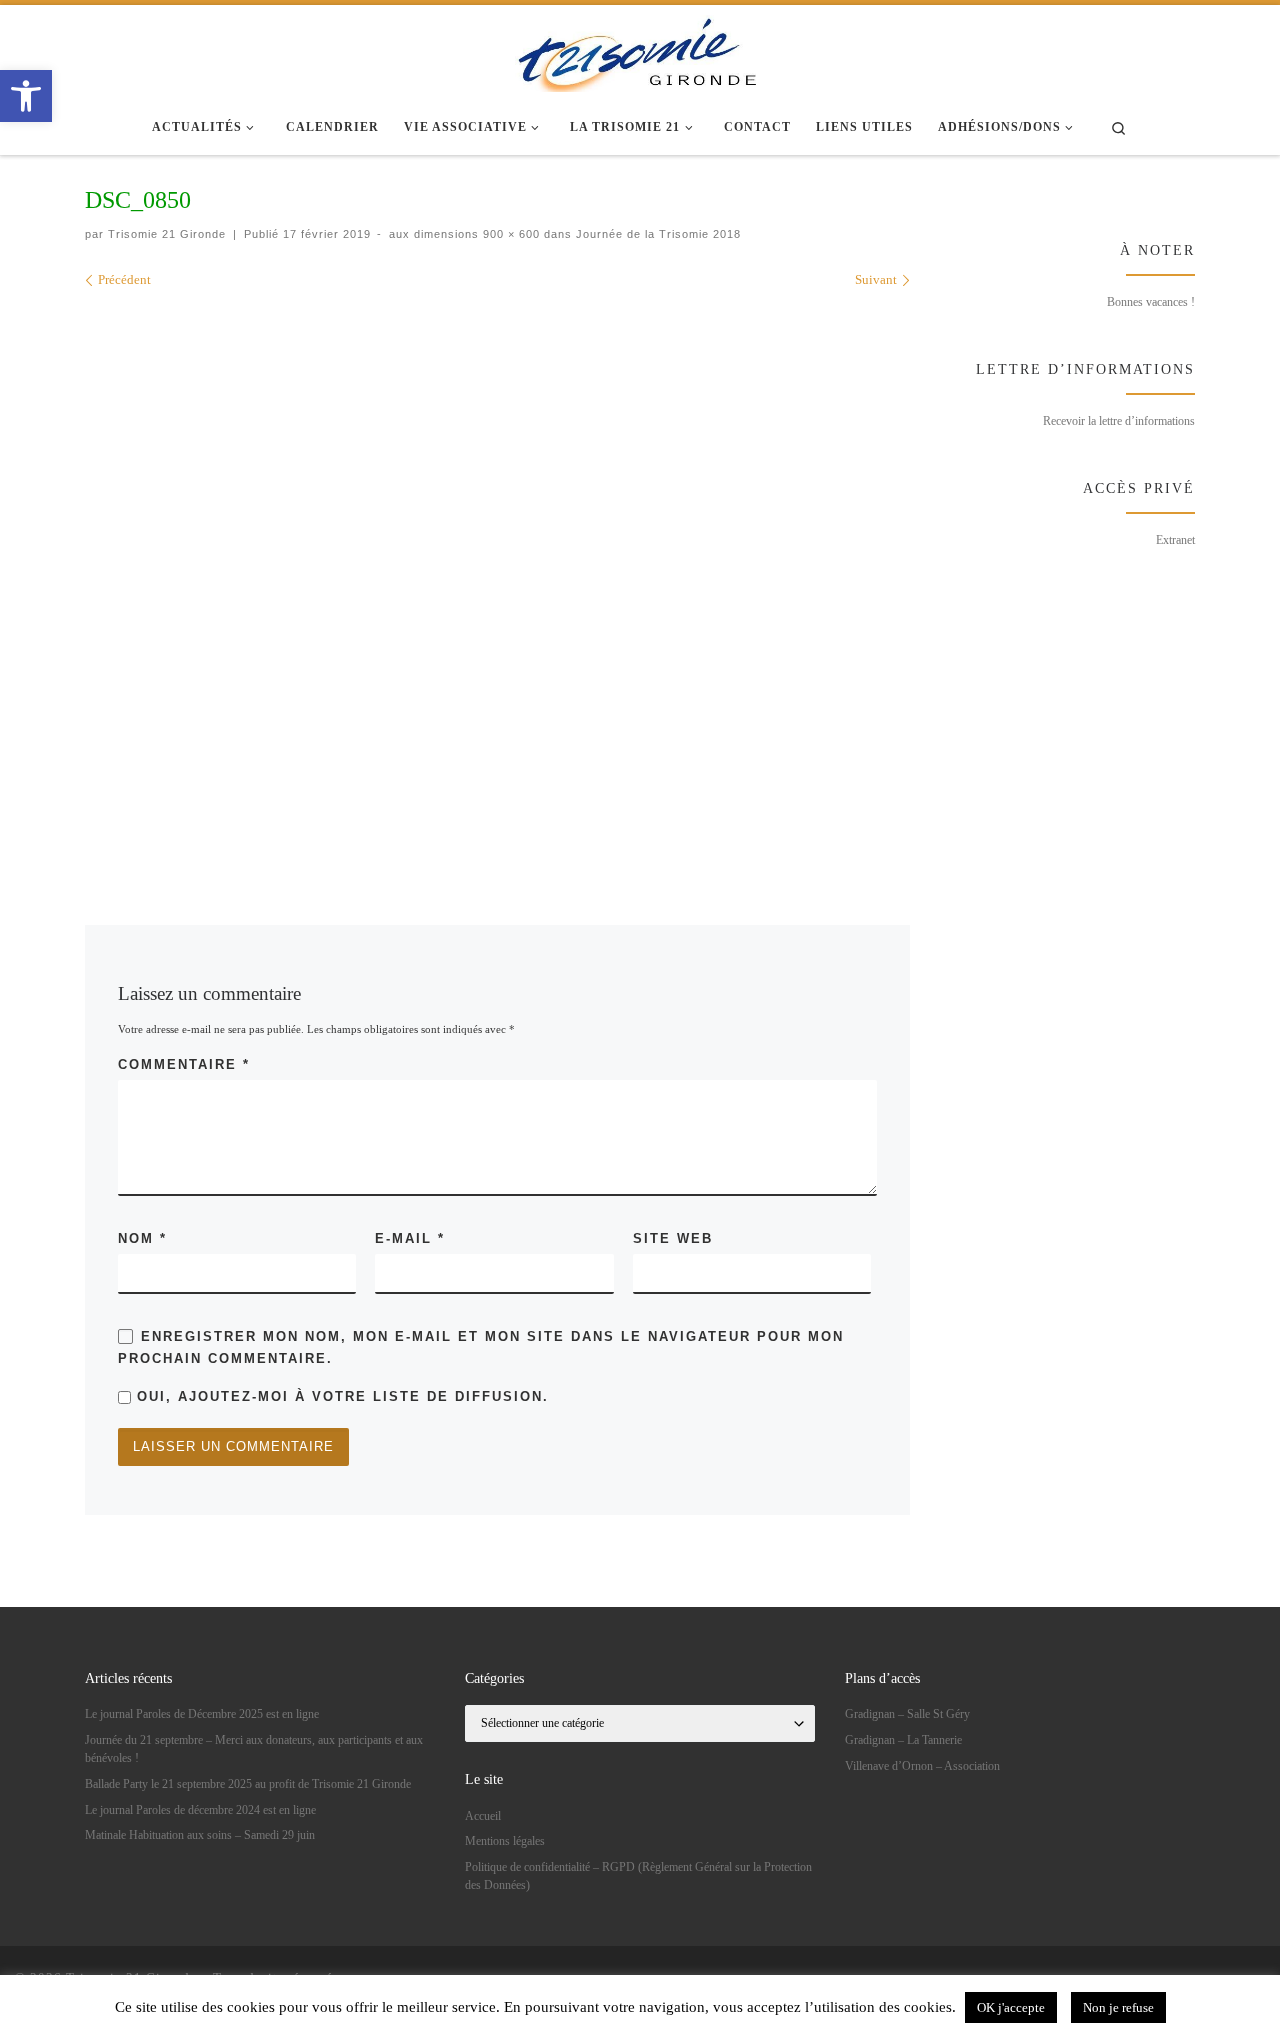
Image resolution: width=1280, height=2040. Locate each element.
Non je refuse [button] (1118, 2007)
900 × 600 (509, 234)
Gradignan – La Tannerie (903, 1740)
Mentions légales (505, 1841)
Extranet (1175, 540)
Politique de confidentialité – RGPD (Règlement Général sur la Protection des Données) (638, 1876)
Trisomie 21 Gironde (167, 234)
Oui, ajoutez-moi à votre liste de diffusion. (340, 1396)
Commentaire (184, 1064)
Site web (673, 1238)
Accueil (483, 1816)
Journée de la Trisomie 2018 (656, 234)
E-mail (410, 1238)
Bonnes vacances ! (1151, 302)
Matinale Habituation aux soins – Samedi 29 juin (200, 1835)
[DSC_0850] (497, 578)
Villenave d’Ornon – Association (922, 1766)
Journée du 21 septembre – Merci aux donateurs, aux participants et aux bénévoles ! (254, 1749)
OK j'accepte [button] (1011, 2007)
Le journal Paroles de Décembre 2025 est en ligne (202, 1714)
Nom (142, 1238)
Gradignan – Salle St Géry (907, 1714)
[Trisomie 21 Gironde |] (640, 50)
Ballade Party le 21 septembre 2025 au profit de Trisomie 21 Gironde (248, 1784)
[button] (26, 96)
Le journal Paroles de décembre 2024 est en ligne (200, 1810)
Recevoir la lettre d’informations (1119, 421)
